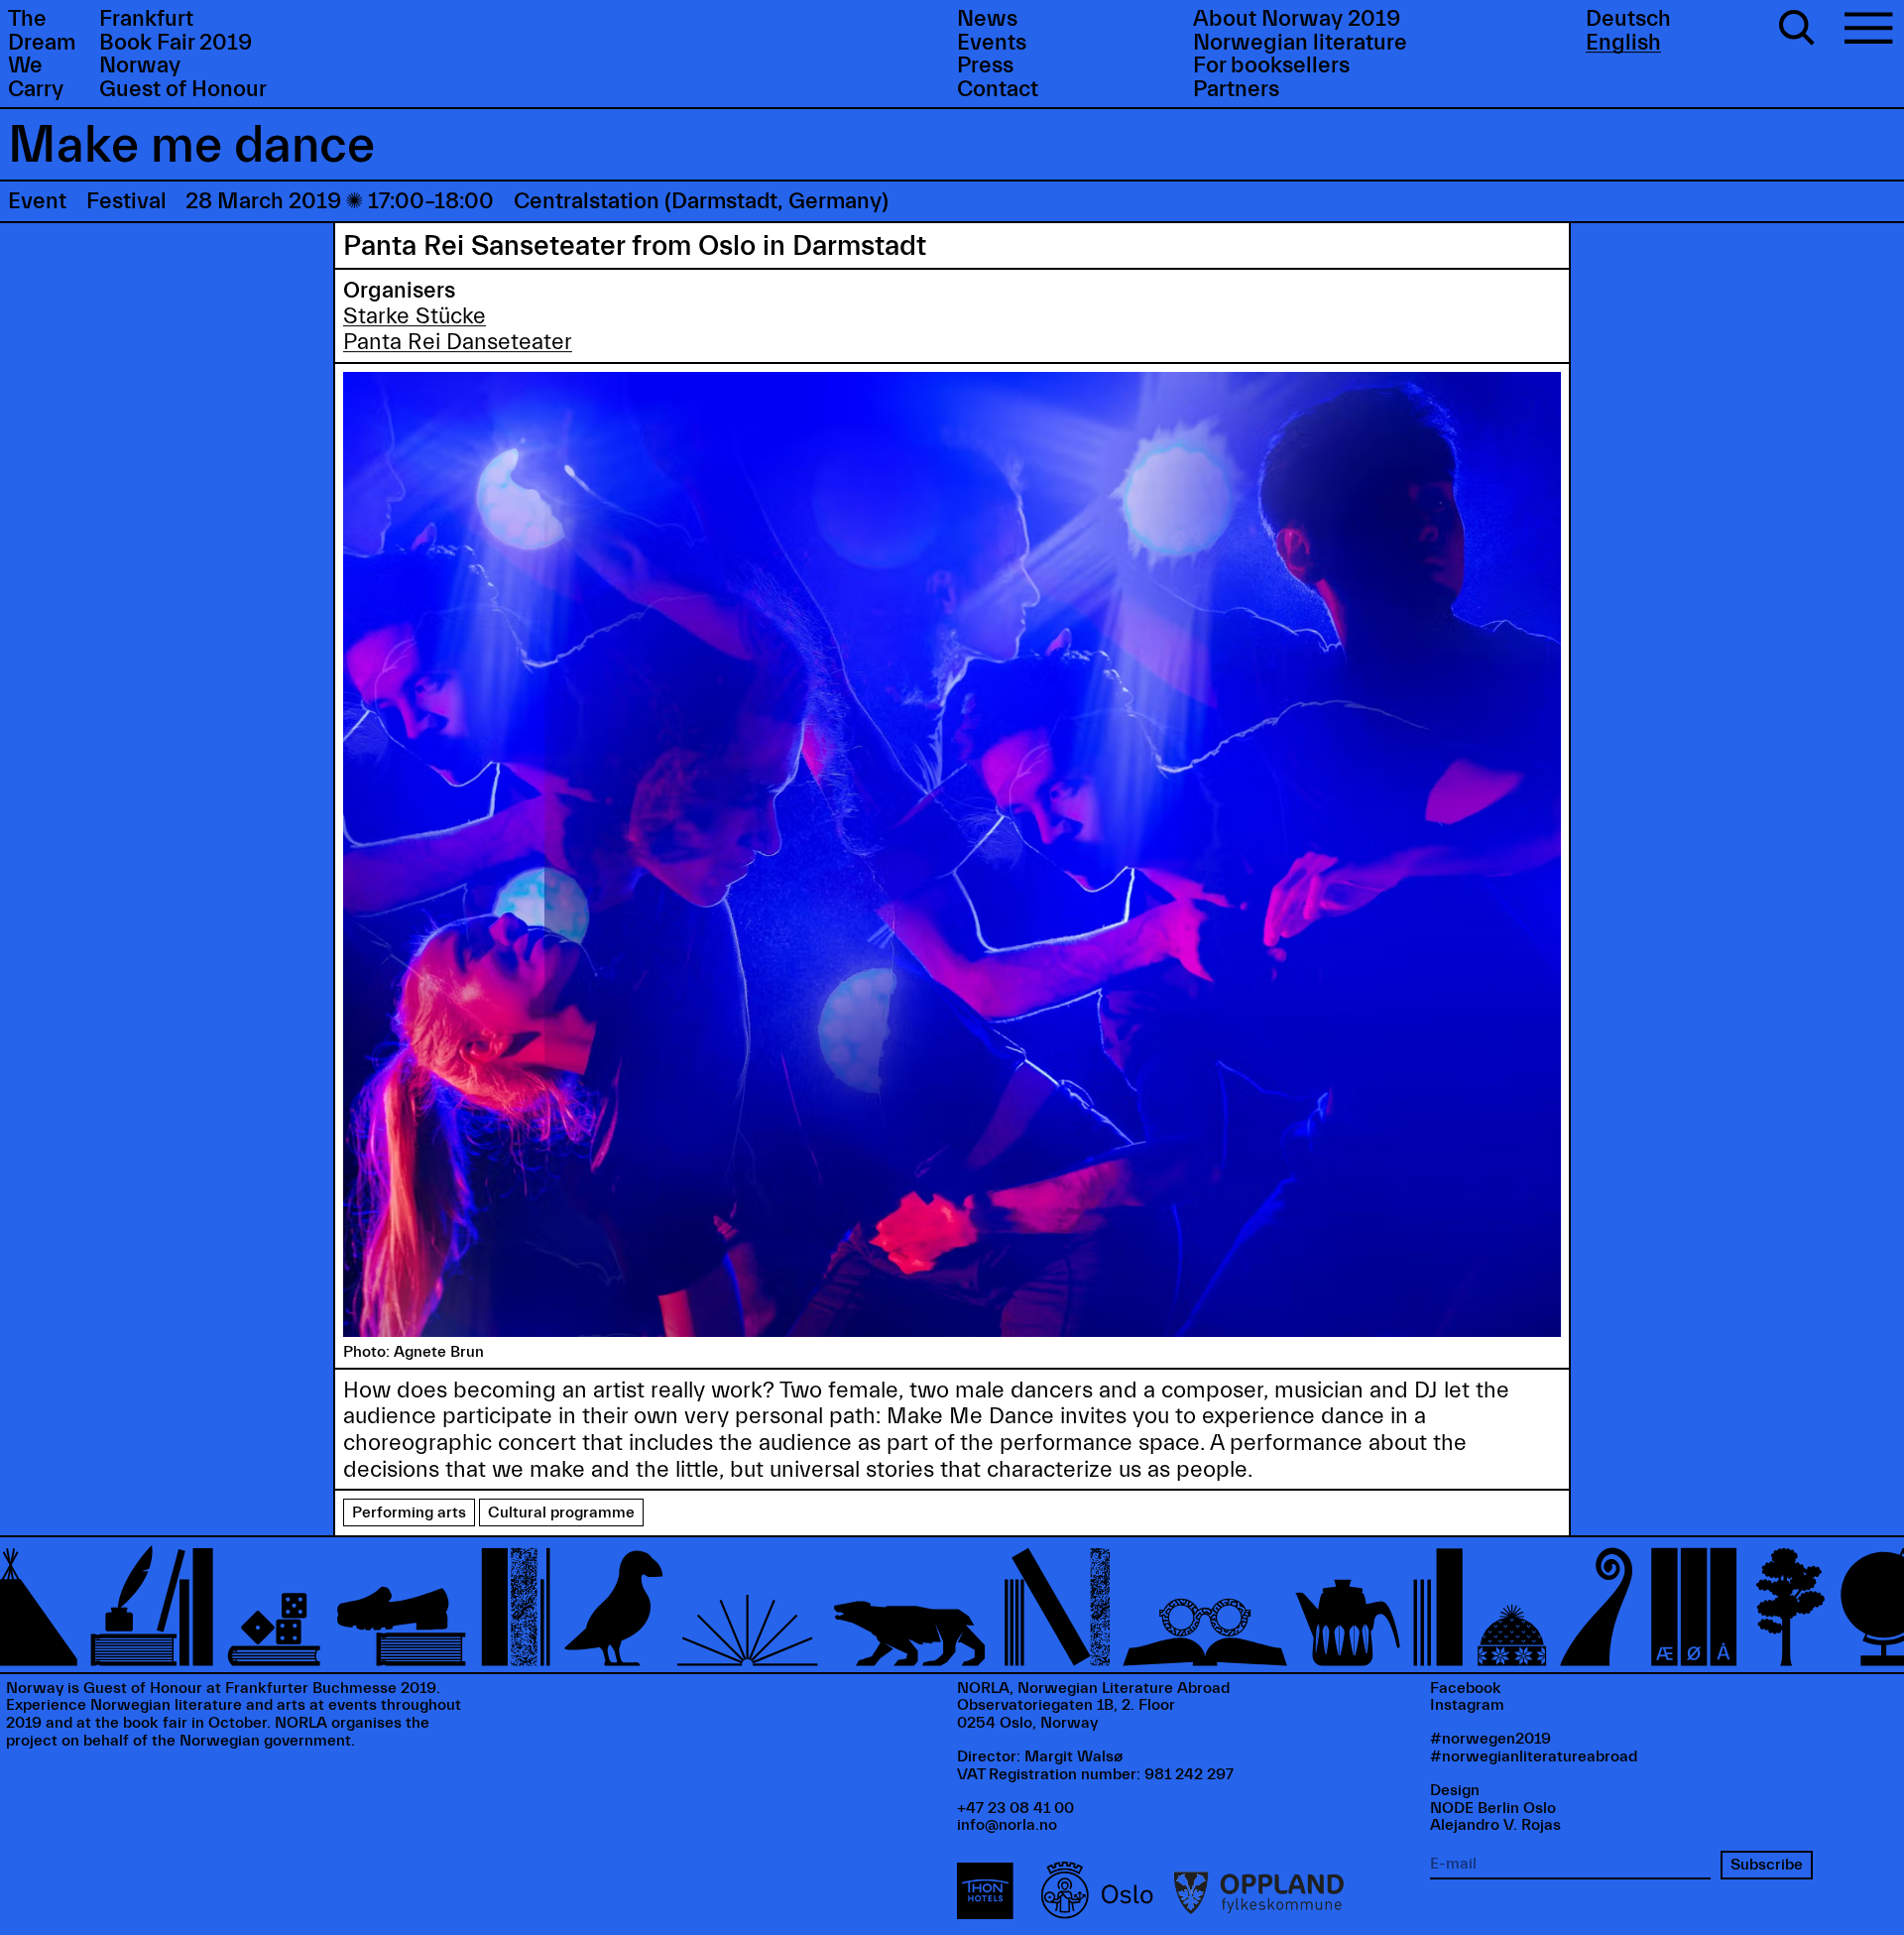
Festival (126, 201)
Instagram (1467, 1705)
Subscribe (1767, 1865)
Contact (998, 89)
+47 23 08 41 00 (1015, 1808)
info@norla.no (1007, 1825)
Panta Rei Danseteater (458, 342)
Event (37, 201)
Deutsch (1628, 19)
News (987, 19)
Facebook (1466, 1688)
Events (992, 43)
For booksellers (1271, 65)
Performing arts (409, 1512)
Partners (1236, 89)
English (1623, 43)
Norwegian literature (1300, 43)
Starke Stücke (415, 316)
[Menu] (1868, 31)
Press (985, 65)
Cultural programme (561, 1512)
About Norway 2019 (1297, 19)
